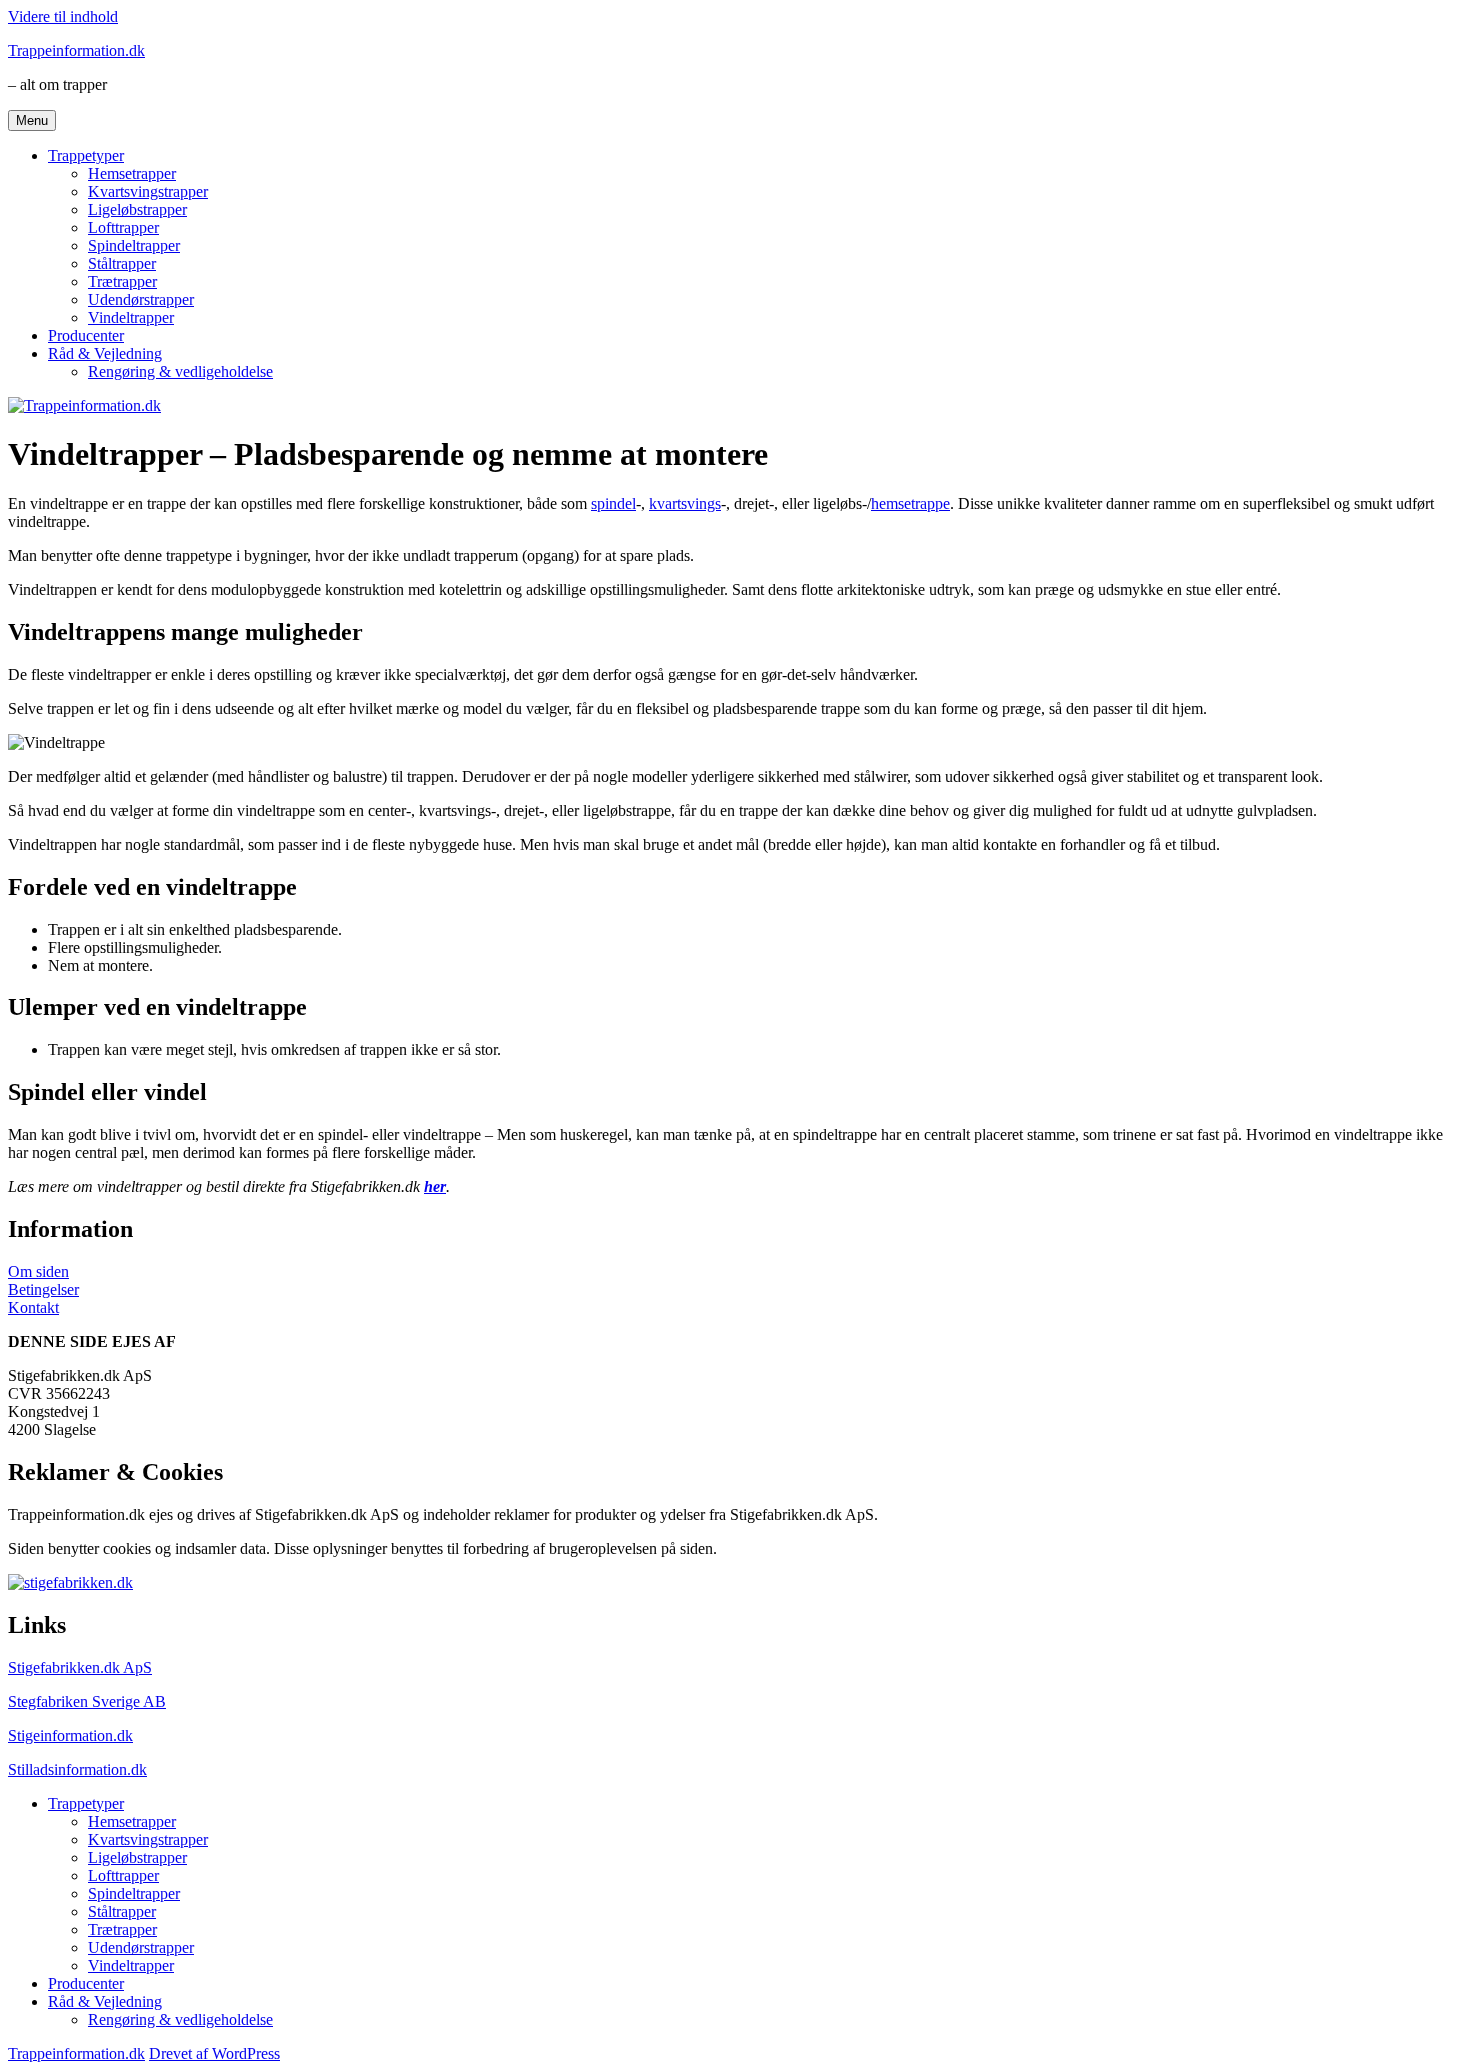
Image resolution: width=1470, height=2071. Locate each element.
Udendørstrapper (141, 299)
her (435, 1186)
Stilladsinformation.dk (77, 1769)
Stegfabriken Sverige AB (87, 1701)
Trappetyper (86, 155)
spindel (613, 503)
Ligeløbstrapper (137, 209)
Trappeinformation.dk (76, 50)
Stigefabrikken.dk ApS (80, 1667)
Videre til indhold (63, 16)
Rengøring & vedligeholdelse (180, 371)
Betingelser (43, 1289)
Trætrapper (122, 281)
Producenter (86, 335)
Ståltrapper (122, 263)
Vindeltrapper (131, 317)
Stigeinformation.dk (70, 1735)
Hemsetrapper (132, 173)
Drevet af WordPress (214, 2053)
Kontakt (33, 1307)
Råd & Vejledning (105, 353)
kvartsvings (685, 503)
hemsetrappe (910, 503)
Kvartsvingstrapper (148, 191)
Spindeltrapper (134, 245)
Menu (32, 120)
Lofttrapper (123, 227)
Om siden (38, 1271)
